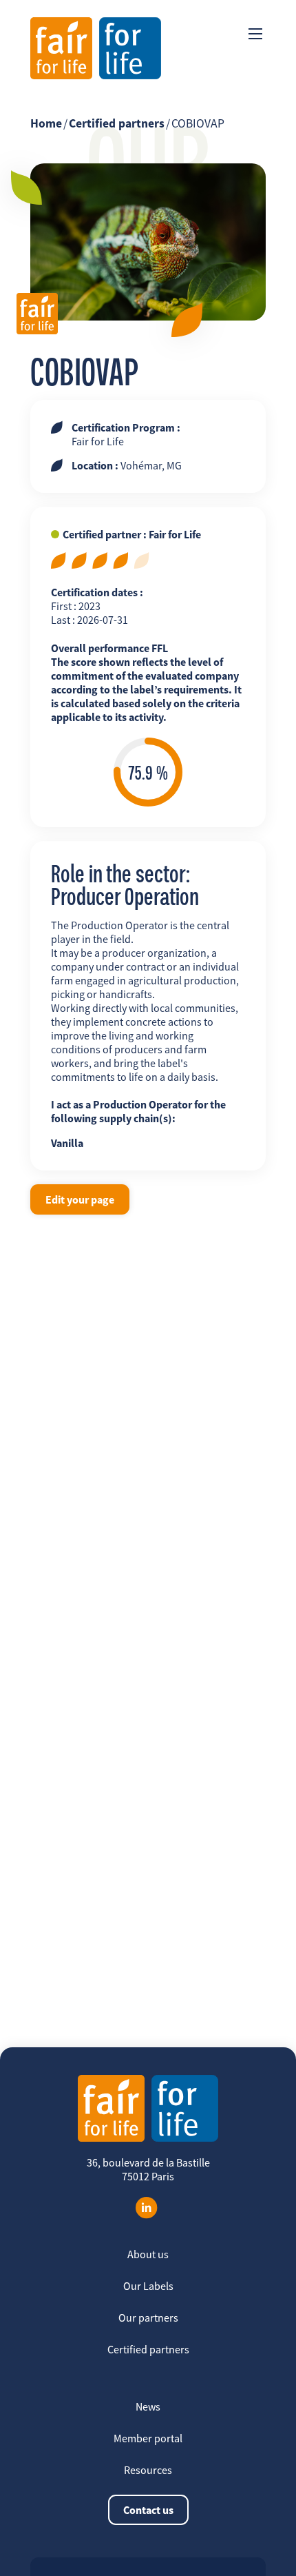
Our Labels (148, 2286)
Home (46, 123)
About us (148, 2254)
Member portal (148, 2438)
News (148, 2406)
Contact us (148, 2510)
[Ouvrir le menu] (255, 34)
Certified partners (117, 123)
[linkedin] (147, 2208)
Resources (148, 2470)
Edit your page (80, 1199)
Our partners (148, 2318)
